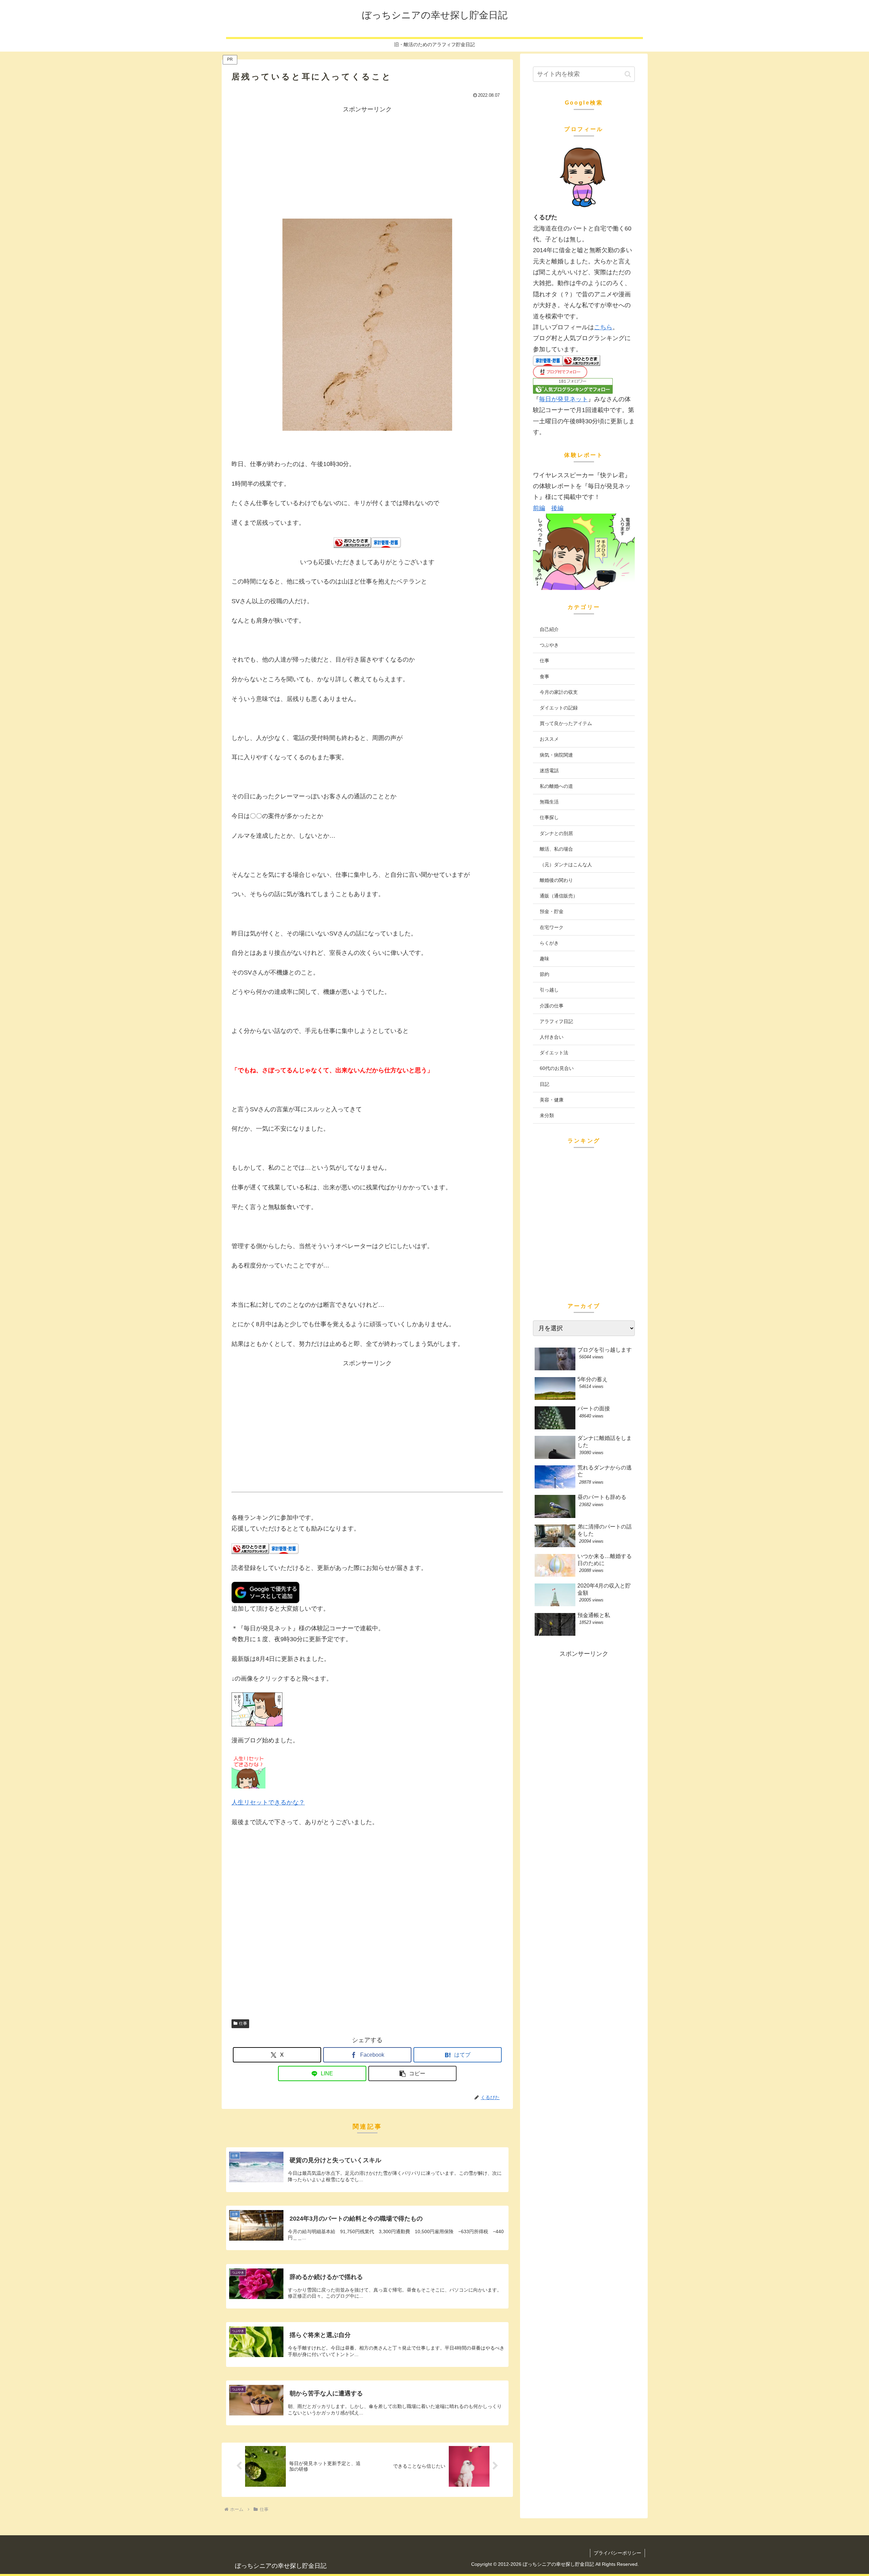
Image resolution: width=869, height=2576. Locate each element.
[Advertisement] (367, 162)
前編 (539, 508)
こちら (603, 327)
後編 (557, 508)
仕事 (243, 2023)
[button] (412, 2073)
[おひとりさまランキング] (352, 542)
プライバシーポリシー (617, 2553)
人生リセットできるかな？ (268, 1802)
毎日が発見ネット (563, 399)
